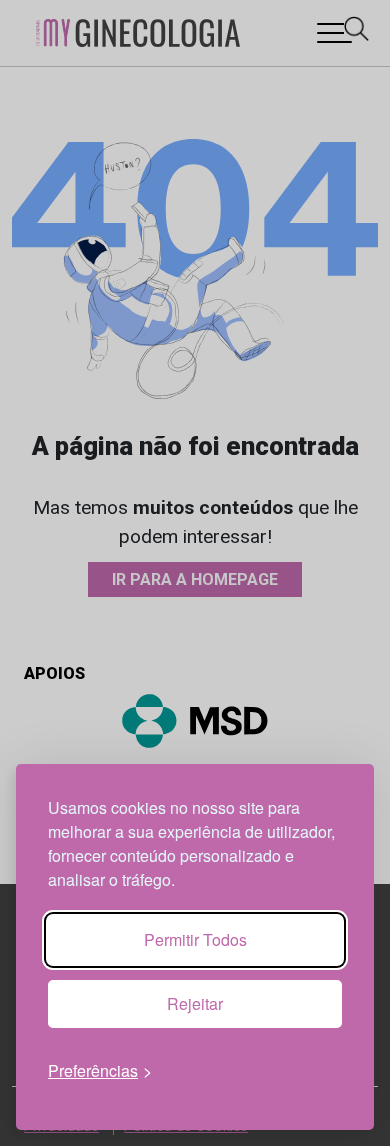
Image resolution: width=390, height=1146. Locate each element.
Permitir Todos (195, 939)
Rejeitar (195, 1003)
